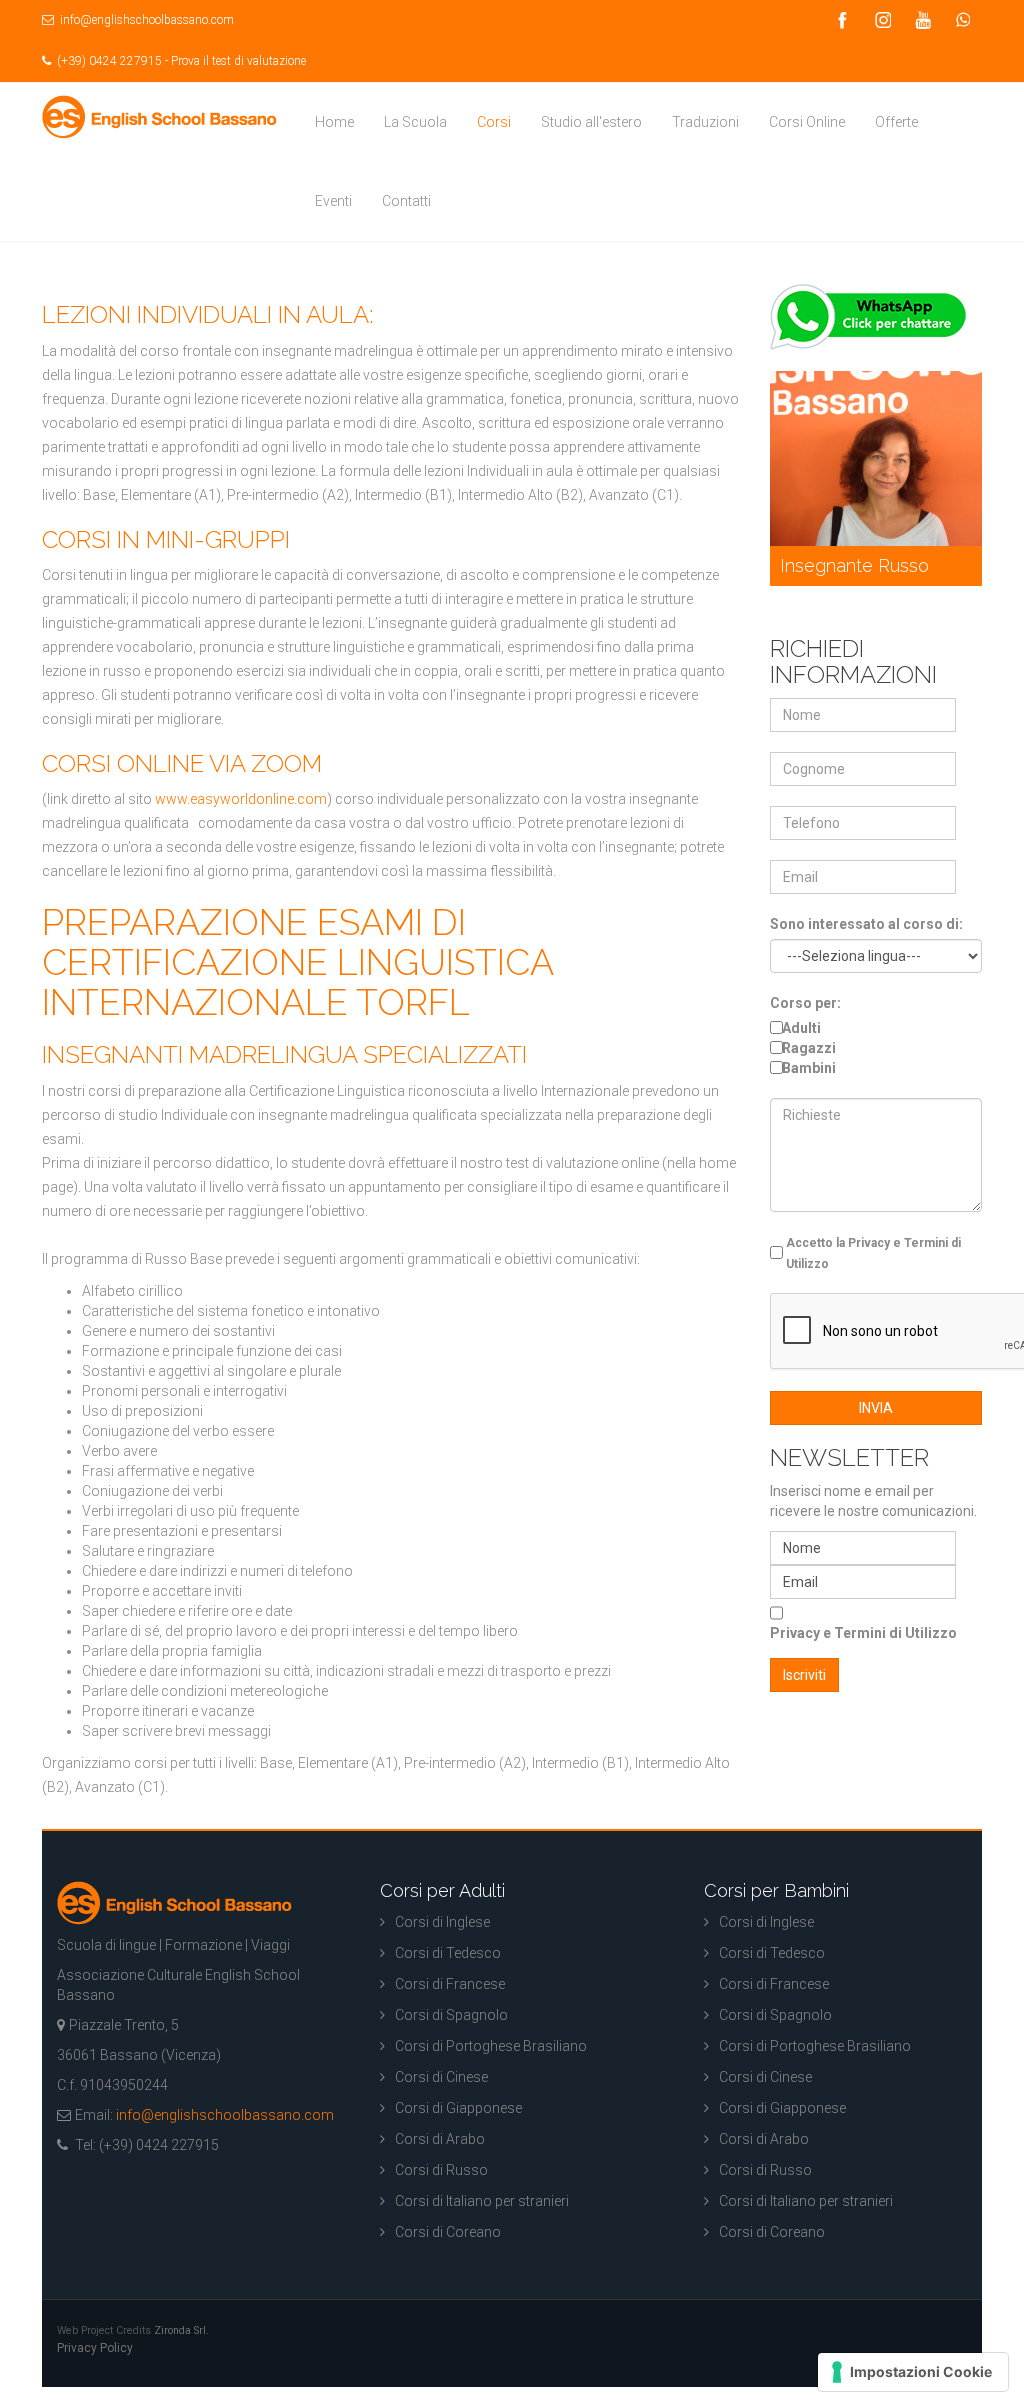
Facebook (842, 20)
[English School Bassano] (159, 117)
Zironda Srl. (181, 2330)
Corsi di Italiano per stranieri (482, 2201)
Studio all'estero (591, 122)
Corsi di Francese (450, 1984)
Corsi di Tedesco (448, 1953)
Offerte (896, 122)
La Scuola (415, 122)
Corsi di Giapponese (458, 2108)
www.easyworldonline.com (241, 799)
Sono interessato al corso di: (866, 924)
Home (334, 122)
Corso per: (805, 1003)
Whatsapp (962, 20)
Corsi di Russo (441, 2170)
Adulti (801, 1028)
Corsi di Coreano (448, 2232)
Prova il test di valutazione (238, 61)
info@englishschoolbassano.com (145, 20)
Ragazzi (809, 1048)
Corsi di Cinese (441, 2077)
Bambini (809, 1068)
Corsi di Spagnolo (451, 2015)
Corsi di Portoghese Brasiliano (491, 2046)
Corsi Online (807, 122)
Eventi (333, 201)
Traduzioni (705, 122)
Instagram (882, 20)
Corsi (494, 122)
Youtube (922, 20)
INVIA (876, 1408)
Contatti (406, 201)
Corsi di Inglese (442, 1922)
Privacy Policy (95, 2348)
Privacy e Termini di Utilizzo (863, 1633)
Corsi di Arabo (440, 2139)
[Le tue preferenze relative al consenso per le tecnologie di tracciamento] (913, 2372)
